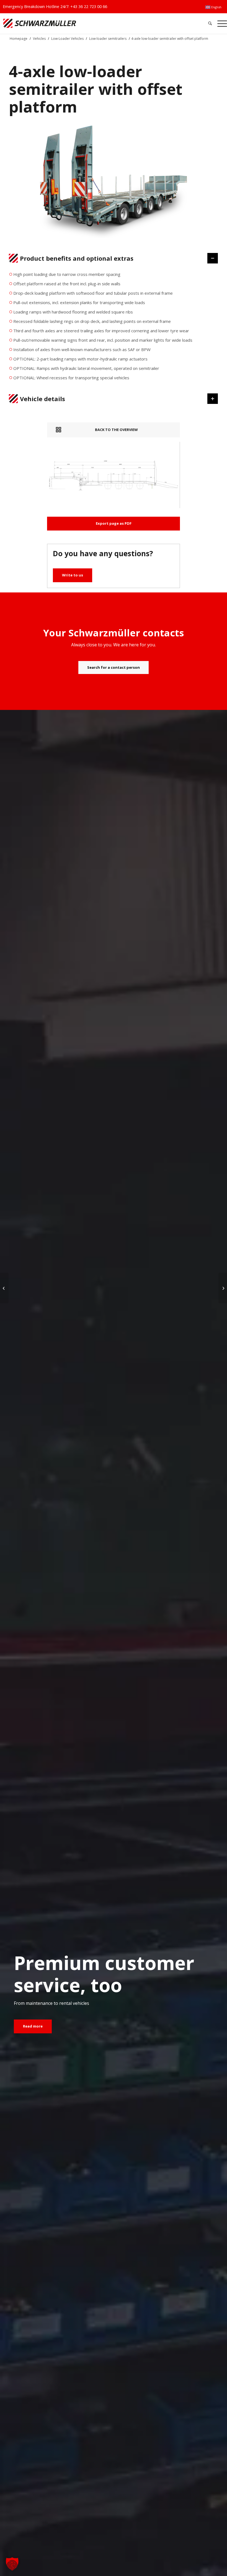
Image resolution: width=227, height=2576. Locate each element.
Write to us (73, 575)
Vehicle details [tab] (42, 399)
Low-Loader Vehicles (67, 39)
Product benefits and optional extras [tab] (77, 258)
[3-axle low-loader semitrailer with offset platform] (223, 1288)
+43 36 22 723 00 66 (89, 6)
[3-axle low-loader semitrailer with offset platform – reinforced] (4, 1288)
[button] (12, 2564)
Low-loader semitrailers (108, 39)
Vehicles (39, 39)
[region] (114, 328)
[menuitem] (213, 7)
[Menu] (221, 23)
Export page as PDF (114, 523)
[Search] (210, 23)
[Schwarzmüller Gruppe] (67, 23)
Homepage (19, 39)
